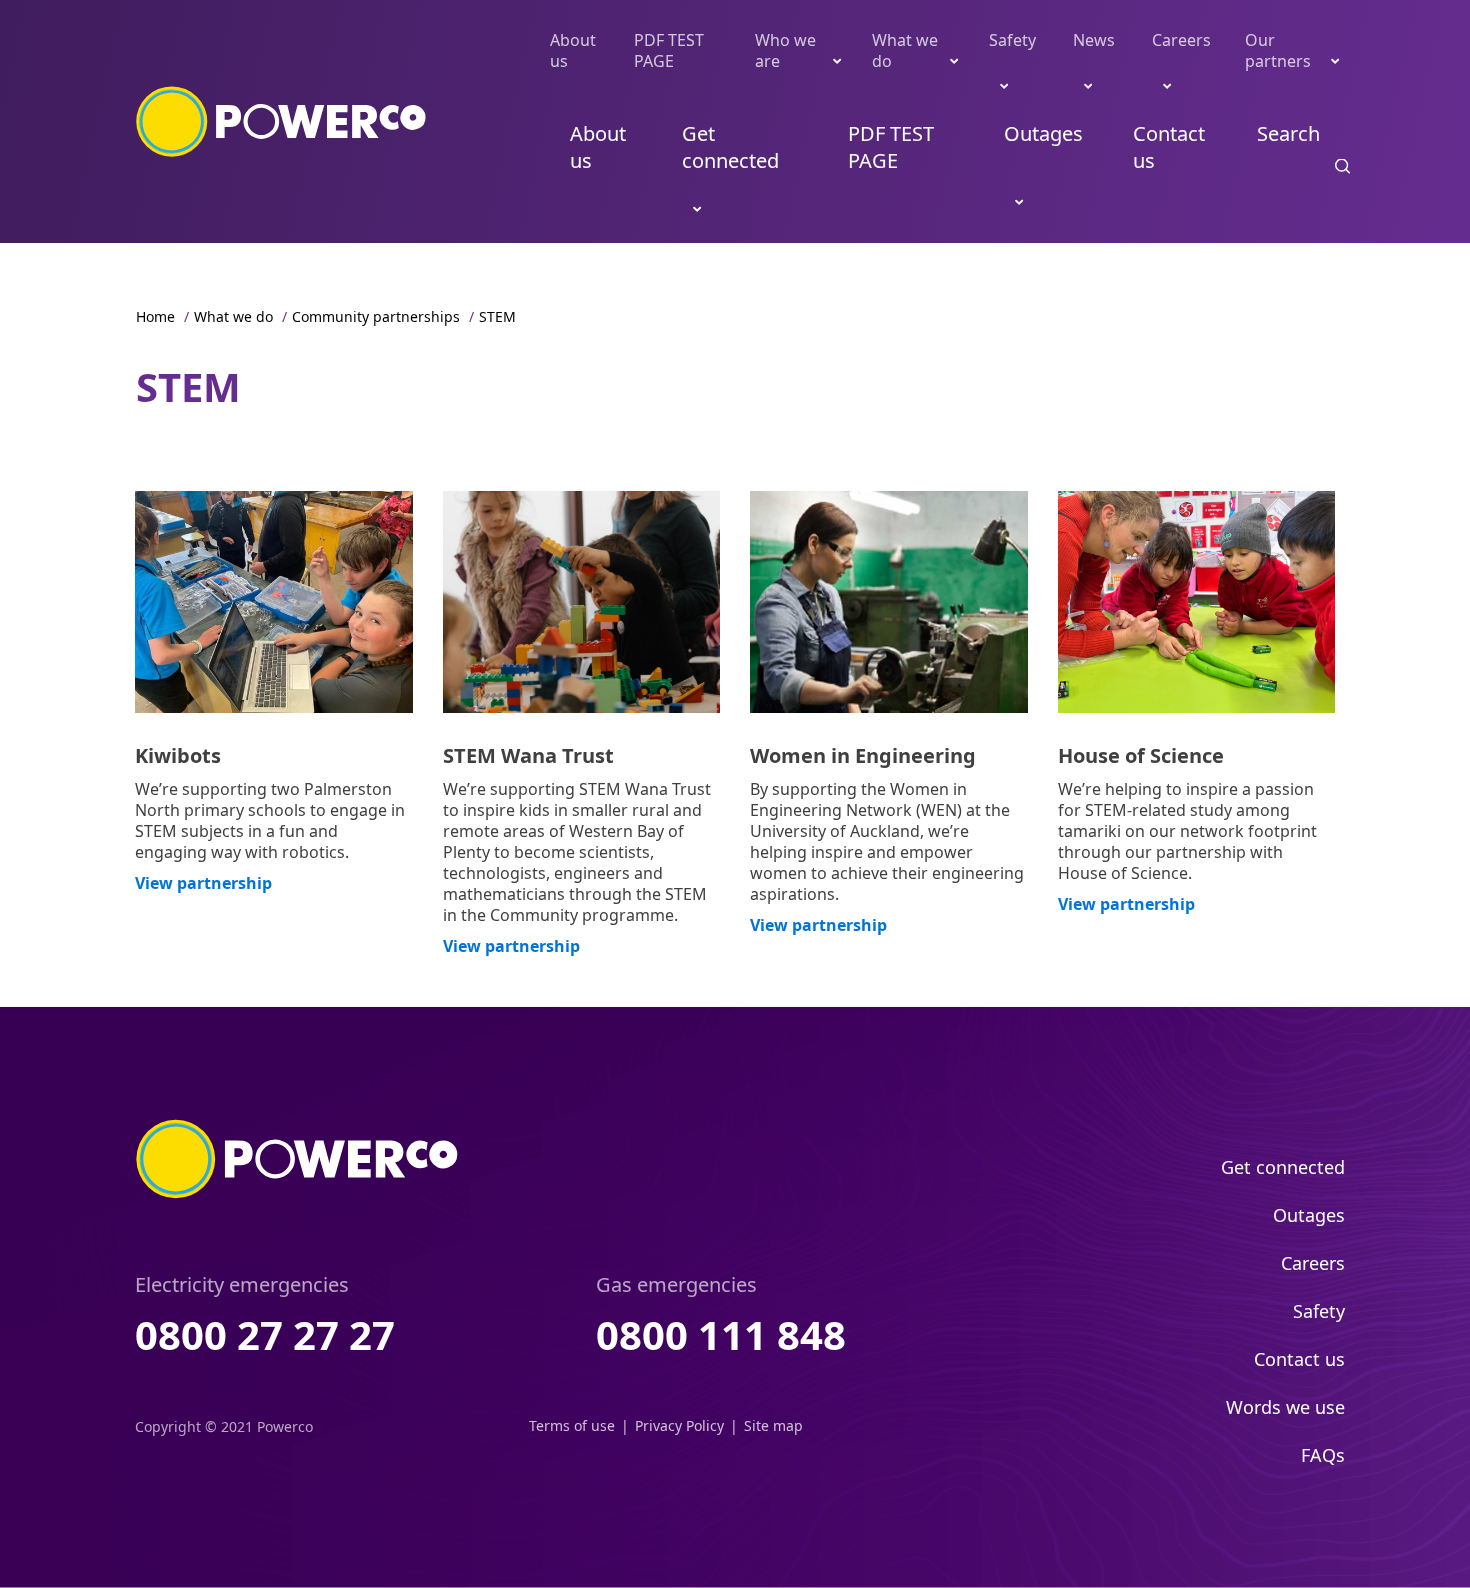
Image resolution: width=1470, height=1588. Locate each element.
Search (1288, 133)
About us (573, 50)
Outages (1043, 133)
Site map (773, 1425)
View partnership (203, 883)
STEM (497, 316)
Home (155, 316)
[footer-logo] (297, 1159)
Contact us (1169, 147)
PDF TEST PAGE (669, 50)
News (1094, 40)
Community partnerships (376, 316)
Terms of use (572, 1425)
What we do (905, 50)
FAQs (1323, 1455)
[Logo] (281, 122)
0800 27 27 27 (265, 1334)
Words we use (1285, 1407)
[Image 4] (1197, 602)
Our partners (1278, 50)
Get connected (730, 147)
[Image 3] (889, 602)
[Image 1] (274, 602)
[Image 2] (582, 602)
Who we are (785, 50)
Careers (1181, 40)
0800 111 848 (721, 1334)
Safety (1012, 40)
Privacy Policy (679, 1425)
